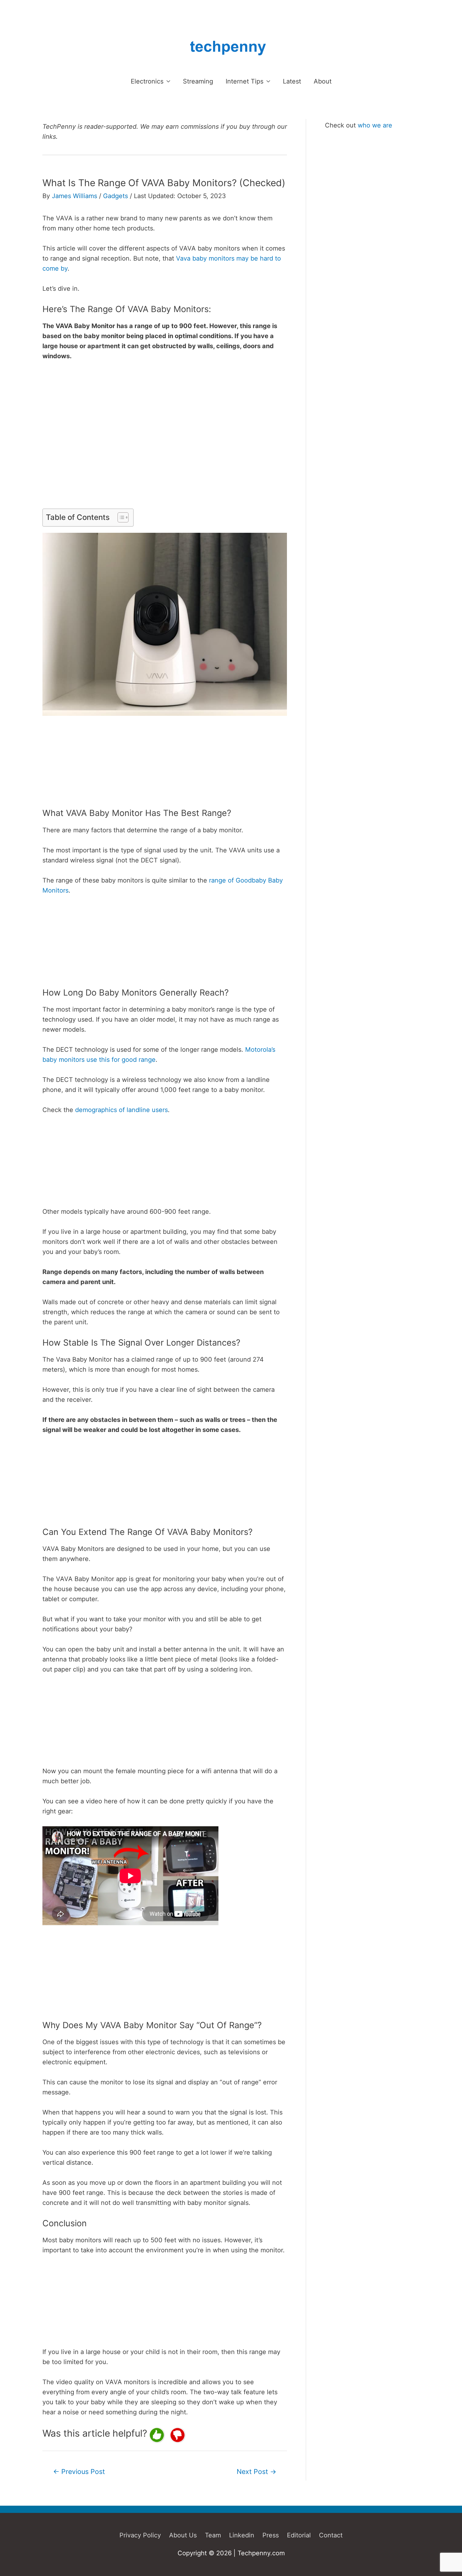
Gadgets (115, 196)
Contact (331, 2535)
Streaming (198, 81)
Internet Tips (245, 81)
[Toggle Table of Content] (120, 517)
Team (213, 2535)
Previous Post (79, 2471)
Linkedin (242, 2535)
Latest (292, 81)
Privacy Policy (140, 2535)
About (323, 81)
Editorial (299, 2535)
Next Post (256, 2471)
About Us (183, 2535)
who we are (375, 125)
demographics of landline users (121, 1110)
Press (271, 2535)
